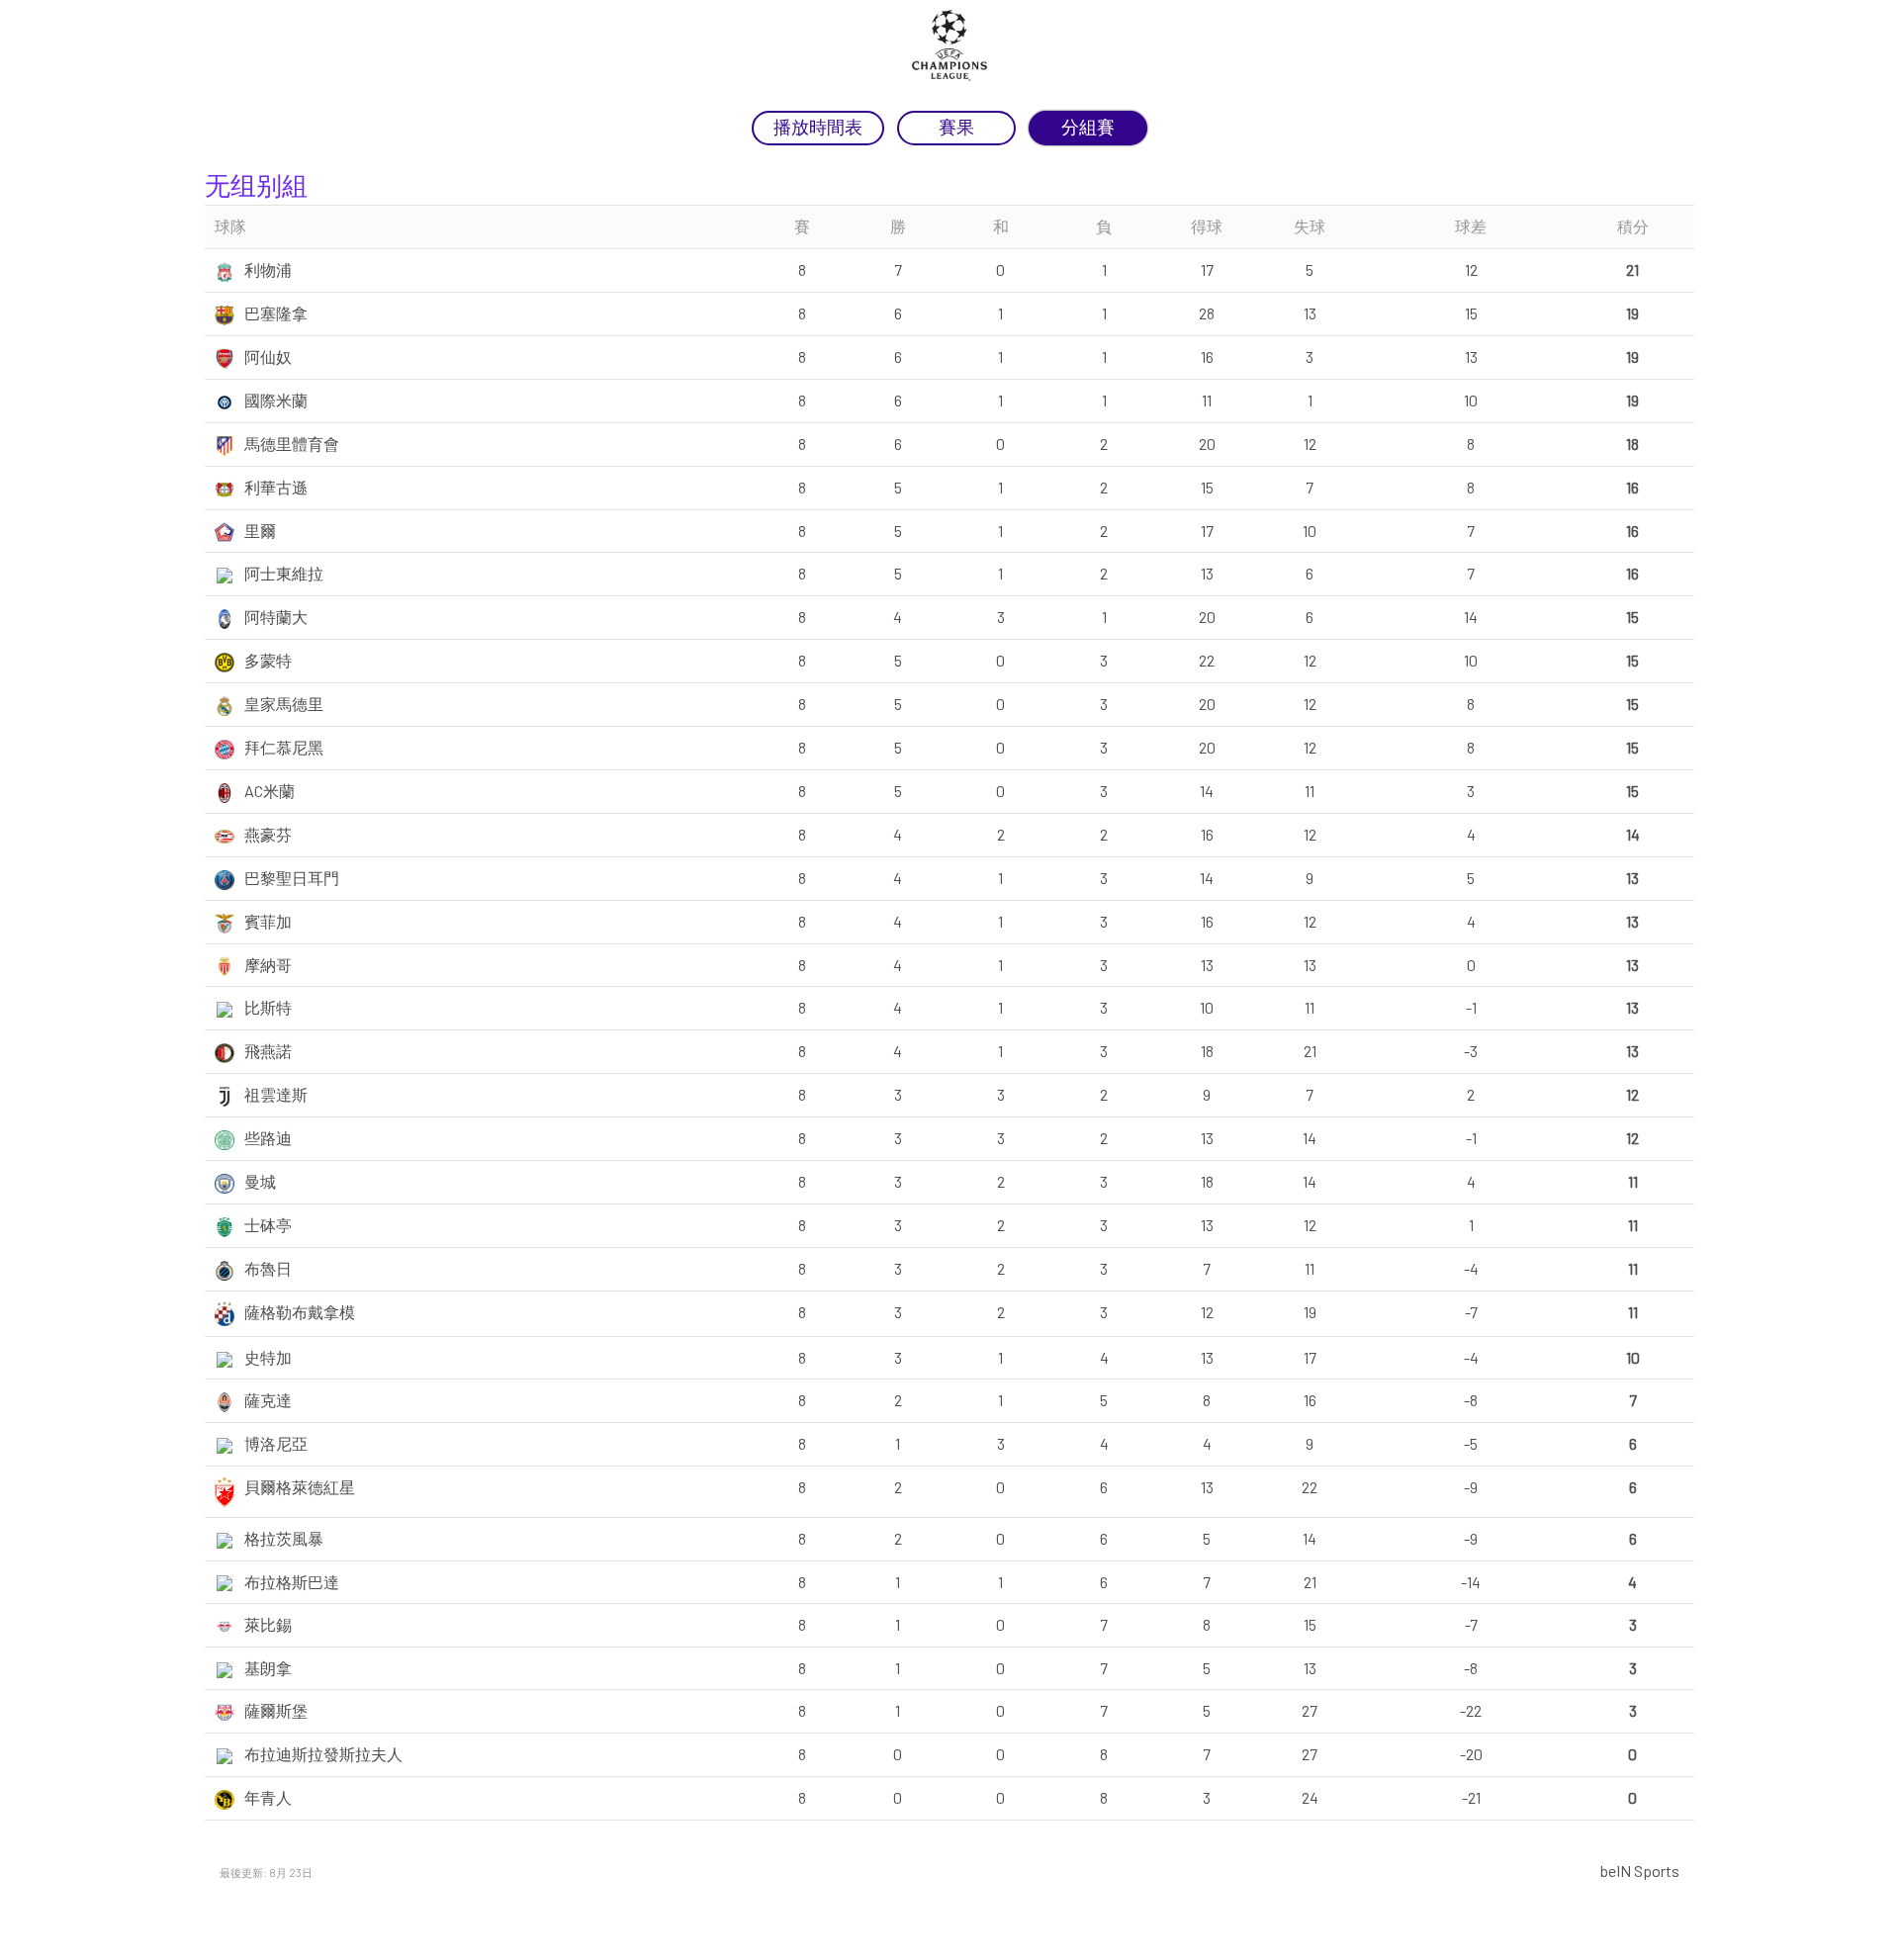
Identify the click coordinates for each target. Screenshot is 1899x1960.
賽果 (956, 128)
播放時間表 (818, 128)
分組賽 (1088, 128)
